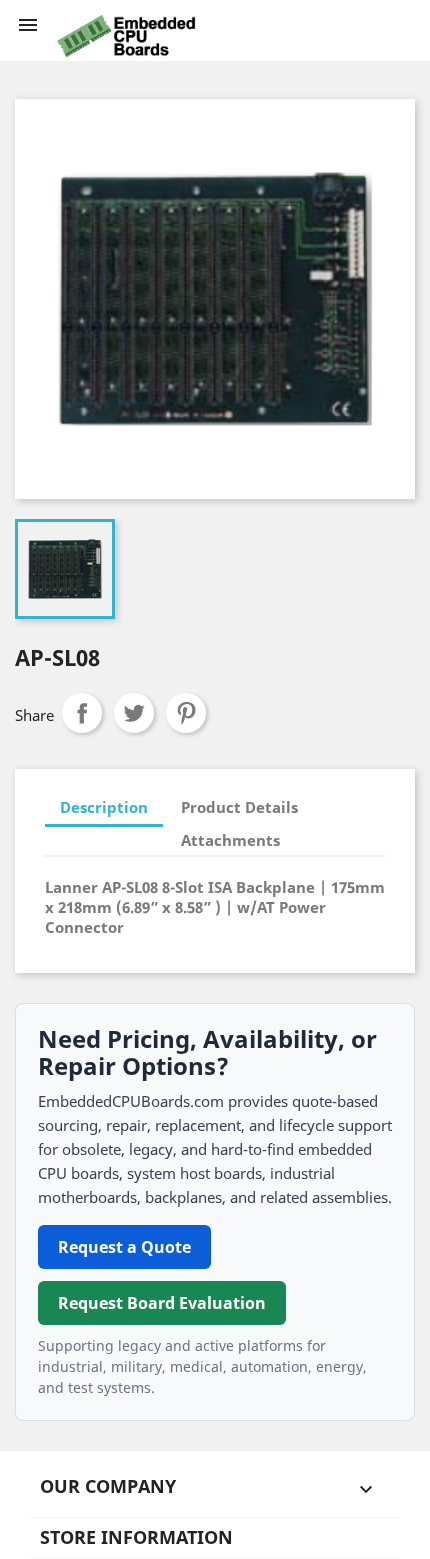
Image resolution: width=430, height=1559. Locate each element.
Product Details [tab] (239, 807)
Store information (136, 1537)
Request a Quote (124, 1247)
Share (82, 713)
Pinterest (186, 713)
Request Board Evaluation (162, 1303)
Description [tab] (104, 807)
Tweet (134, 713)
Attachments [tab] (230, 840)
